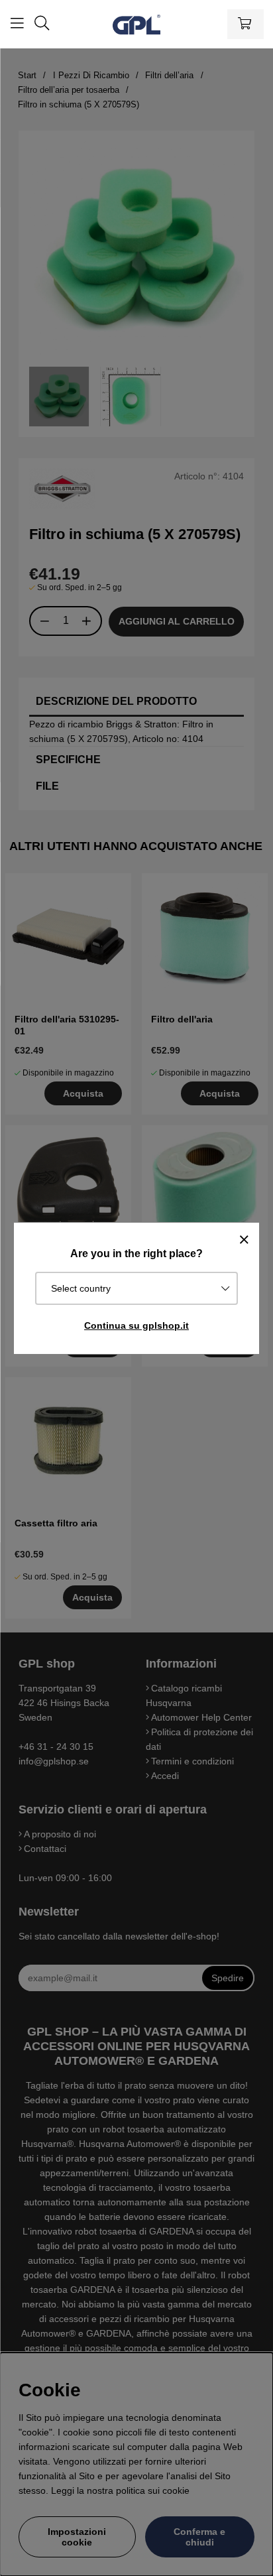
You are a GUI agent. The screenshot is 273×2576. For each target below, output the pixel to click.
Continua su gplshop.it (136, 1325)
